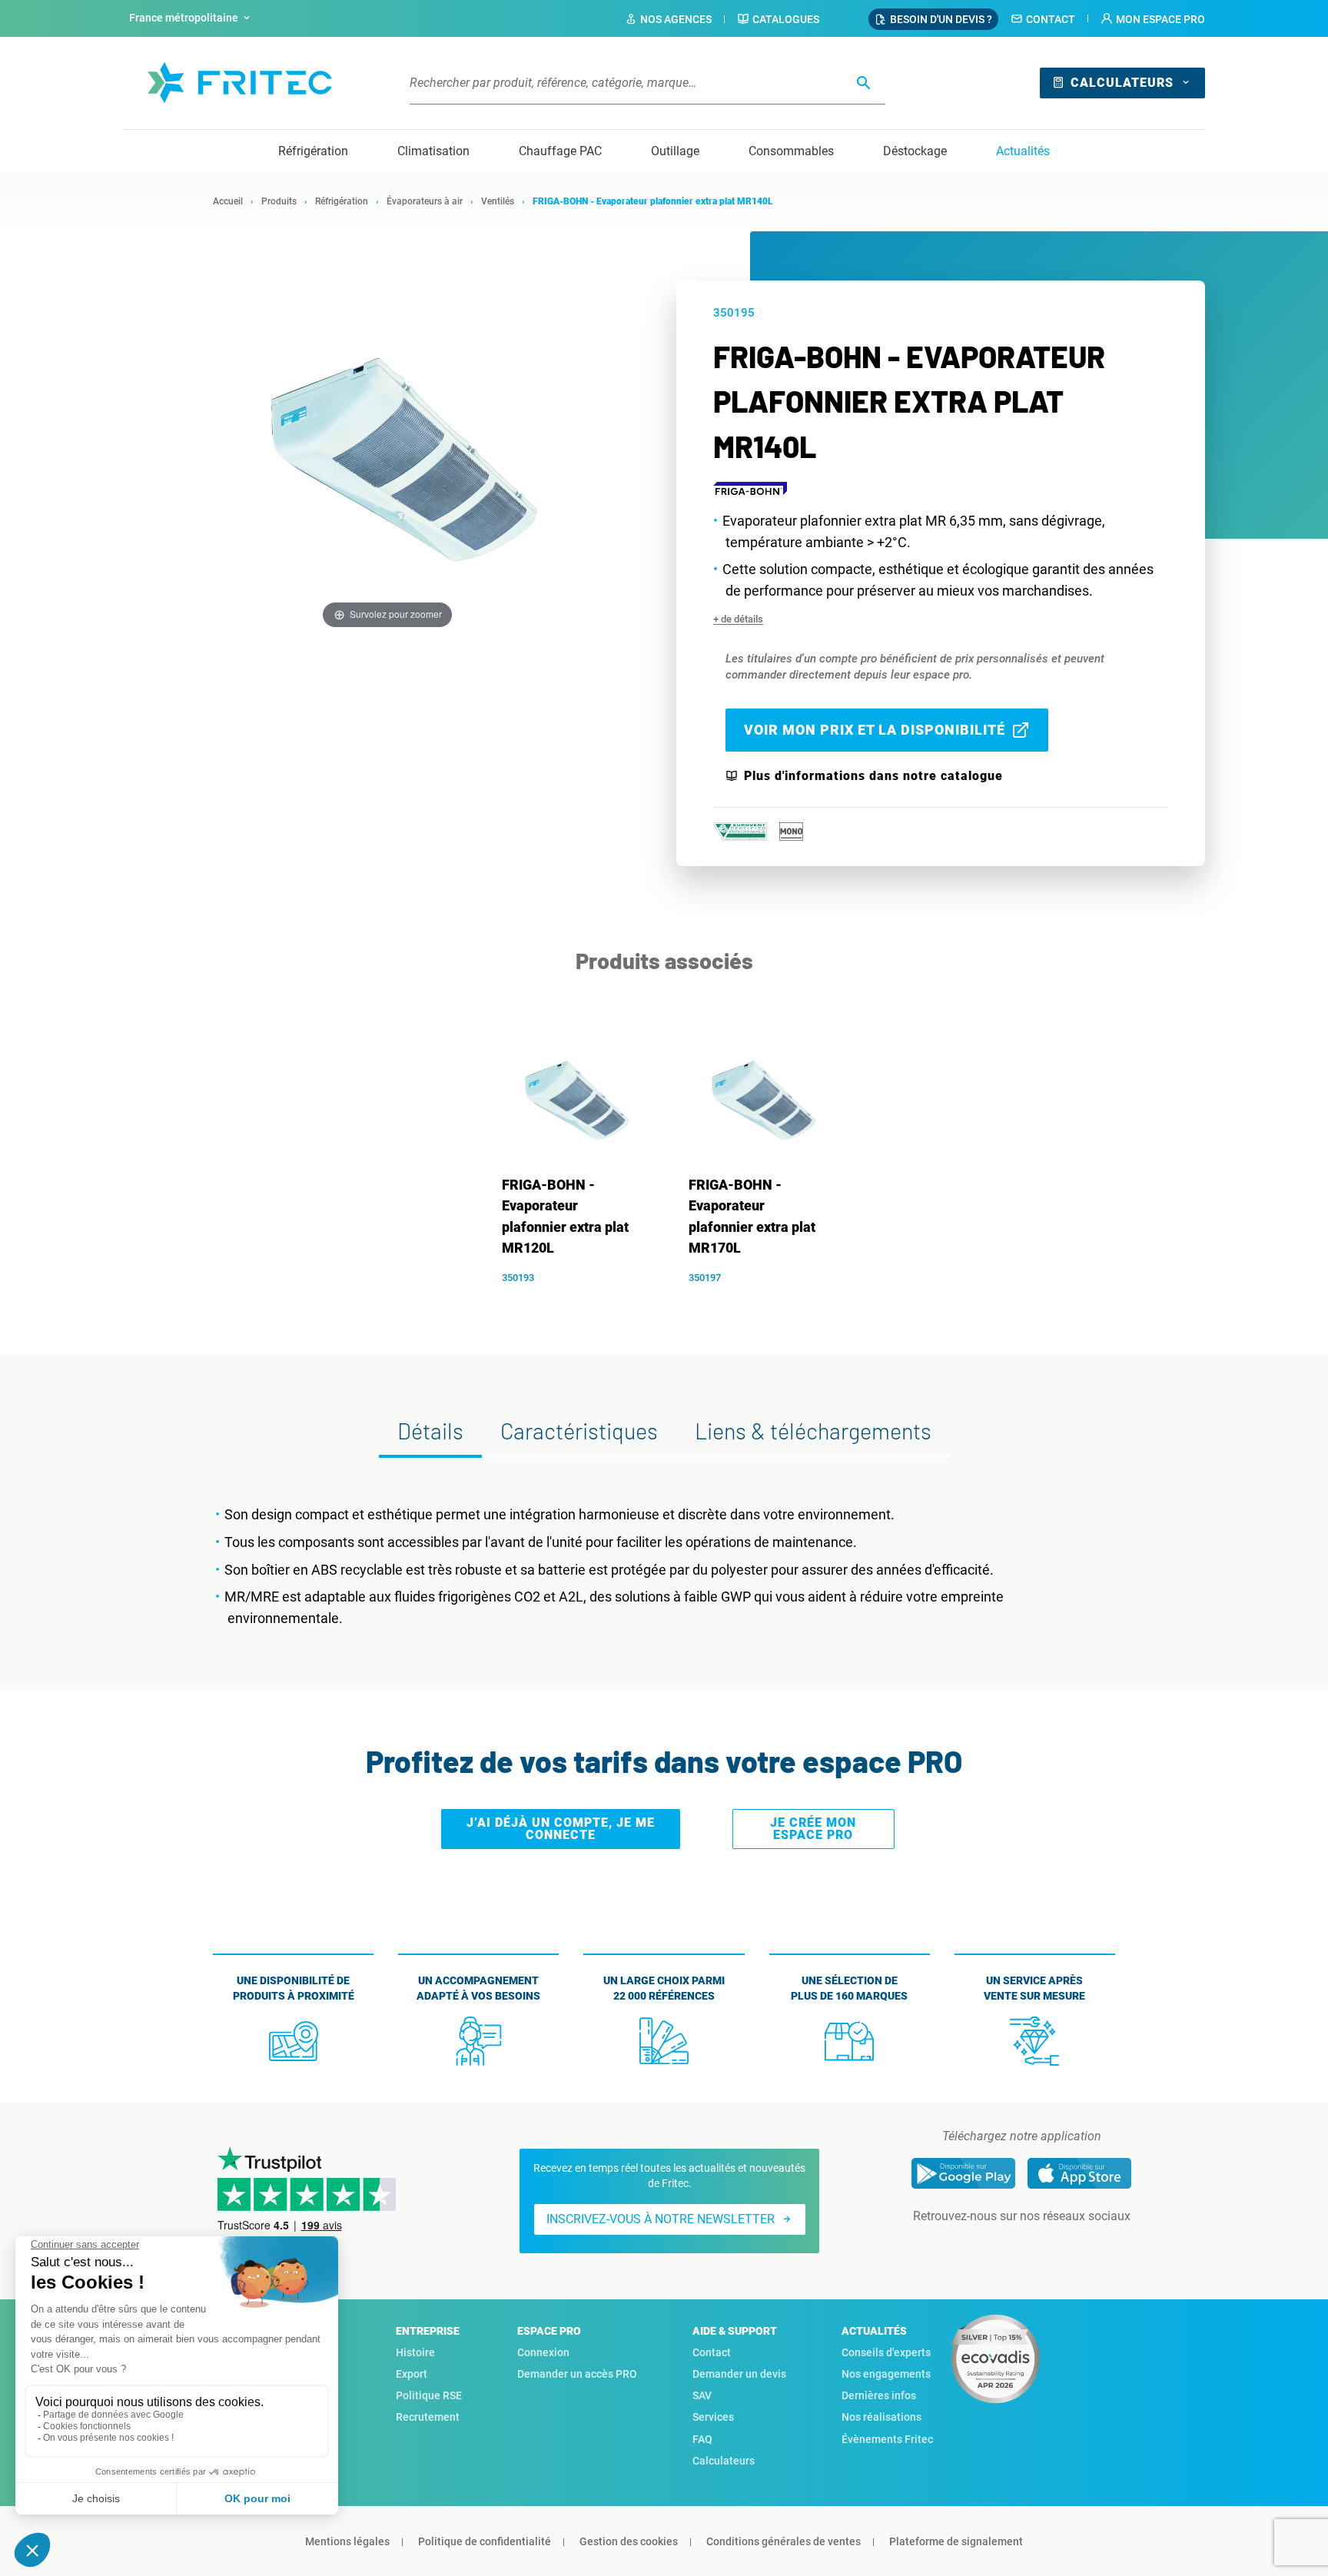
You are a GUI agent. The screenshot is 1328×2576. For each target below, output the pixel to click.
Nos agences (676, 19)
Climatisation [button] (433, 151)
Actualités (1023, 151)
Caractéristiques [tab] (579, 1431)
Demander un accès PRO (577, 2374)
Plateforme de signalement (956, 2541)
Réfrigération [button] (313, 151)
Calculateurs (1122, 83)
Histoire (415, 2352)
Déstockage (915, 151)
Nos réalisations (881, 2417)
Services (713, 2417)
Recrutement (428, 2417)
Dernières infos (879, 2395)
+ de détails (738, 619)
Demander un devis (739, 2374)
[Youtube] (1043, 2247)
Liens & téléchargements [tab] (813, 1431)
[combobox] (191, 18)
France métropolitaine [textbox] (184, 18)
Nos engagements (886, 2374)
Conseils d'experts (886, 2352)
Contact (1051, 19)
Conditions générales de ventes (784, 2541)
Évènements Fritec (887, 2439)
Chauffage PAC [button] (560, 151)
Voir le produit (578, 1303)
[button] (1153, 19)
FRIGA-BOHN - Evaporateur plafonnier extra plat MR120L (565, 1217)
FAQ (702, 2439)
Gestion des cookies (629, 2541)
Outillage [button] (675, 151)
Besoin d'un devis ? (941, 19)
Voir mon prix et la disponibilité (875, 730)
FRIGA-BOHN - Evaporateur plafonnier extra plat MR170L (752, 1217)
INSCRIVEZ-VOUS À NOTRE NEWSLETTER (661, 2219)
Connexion (543, 2352)
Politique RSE (429, 2395)
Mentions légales (347, 2541)
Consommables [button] (791, 151)
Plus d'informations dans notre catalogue (873, 776)
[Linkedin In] (1000, 2247)
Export (412, 2374)
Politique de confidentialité (485, 2541)
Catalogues (786, 19)
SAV (702, 2395)
